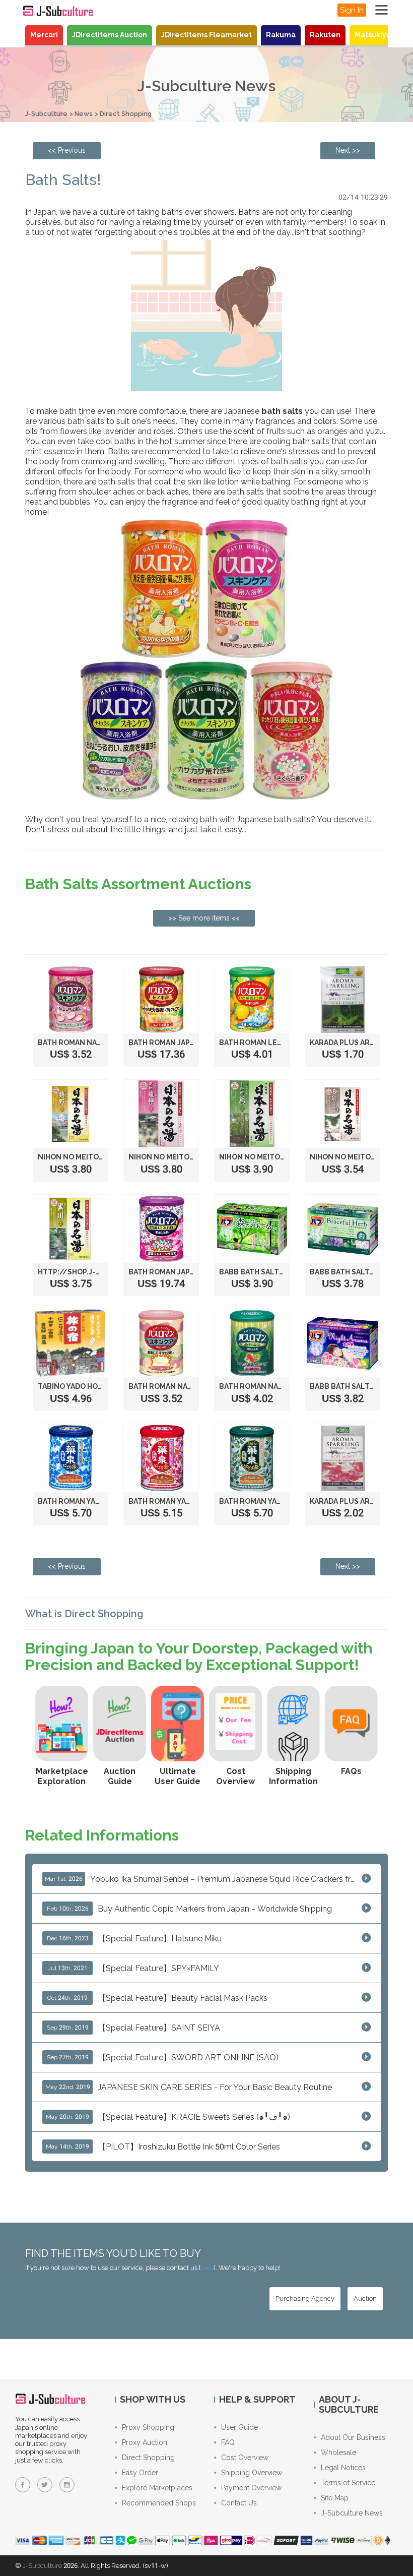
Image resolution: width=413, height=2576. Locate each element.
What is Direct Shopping (84, 1614)
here (207, 2268)
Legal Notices (343, 2468)
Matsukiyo (373, 35)
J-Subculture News (352, 2513)
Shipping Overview (252, 2473)
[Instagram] (67, 2485)
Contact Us (239, 2503)
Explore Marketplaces (157, 2488)
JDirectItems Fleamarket (206, 35)
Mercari (44, 35)
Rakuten (325, 35)
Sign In (352, 10)
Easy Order (140, 2473)
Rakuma (281, 35)
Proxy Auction (145, 2442)
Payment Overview (251, 2488)
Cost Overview (245, 2458)
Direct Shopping (126, 114)
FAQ (228, 2442)
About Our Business (353, 2437)
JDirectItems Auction (110, 35)
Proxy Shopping (148, 2427)
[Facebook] (23, 2485)
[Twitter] (45, 2485)
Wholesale (338, 2452)
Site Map (335, 2498)
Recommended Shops (159, 2503)
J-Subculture (46, 114)
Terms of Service (348, 2483)
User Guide (239, 2427)
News (84, 114)
